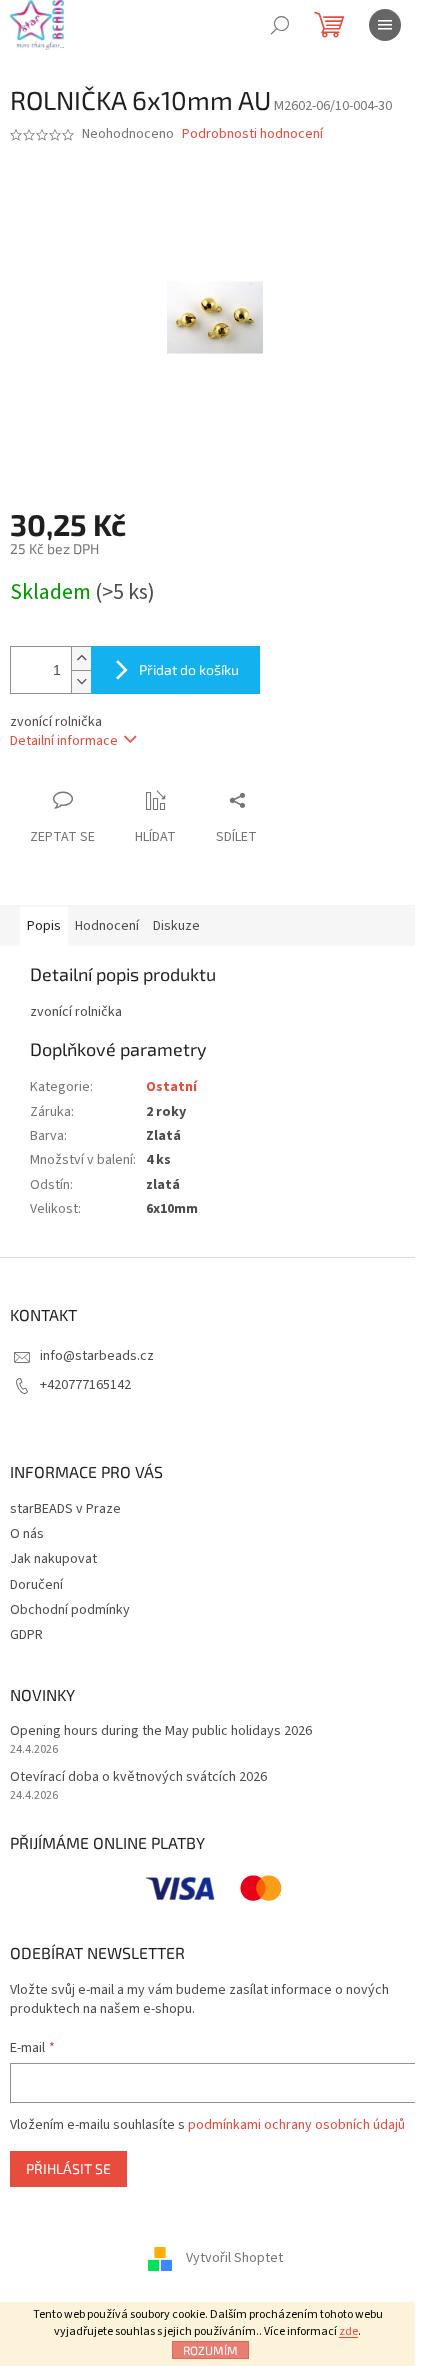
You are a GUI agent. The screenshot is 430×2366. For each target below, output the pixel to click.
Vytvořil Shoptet (234, 2258)
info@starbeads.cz (97, 1356)
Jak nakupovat (53, 1559)
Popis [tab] (44, 926)
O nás (27, 1534)
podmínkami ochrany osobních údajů (296, 2125)
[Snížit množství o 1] (81, 681)
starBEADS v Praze (65, 1509)
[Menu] (385, 25)
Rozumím (210, 2350)
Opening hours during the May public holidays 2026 (161, 1731)
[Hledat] (280, 25)
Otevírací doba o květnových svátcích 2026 (138, 1777)
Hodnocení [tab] (107, 926)
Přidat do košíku (189, 669)
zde (348, 2331)
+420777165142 (85, 1385)
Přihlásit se (68, 2168)
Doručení (36, 1585)
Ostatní (171, 1087)
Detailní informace (64, 741)
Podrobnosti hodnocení (252, 134)
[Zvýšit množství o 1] (81, 658)
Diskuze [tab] (176, 926)
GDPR (26, 1635)
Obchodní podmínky (70, 1610)
